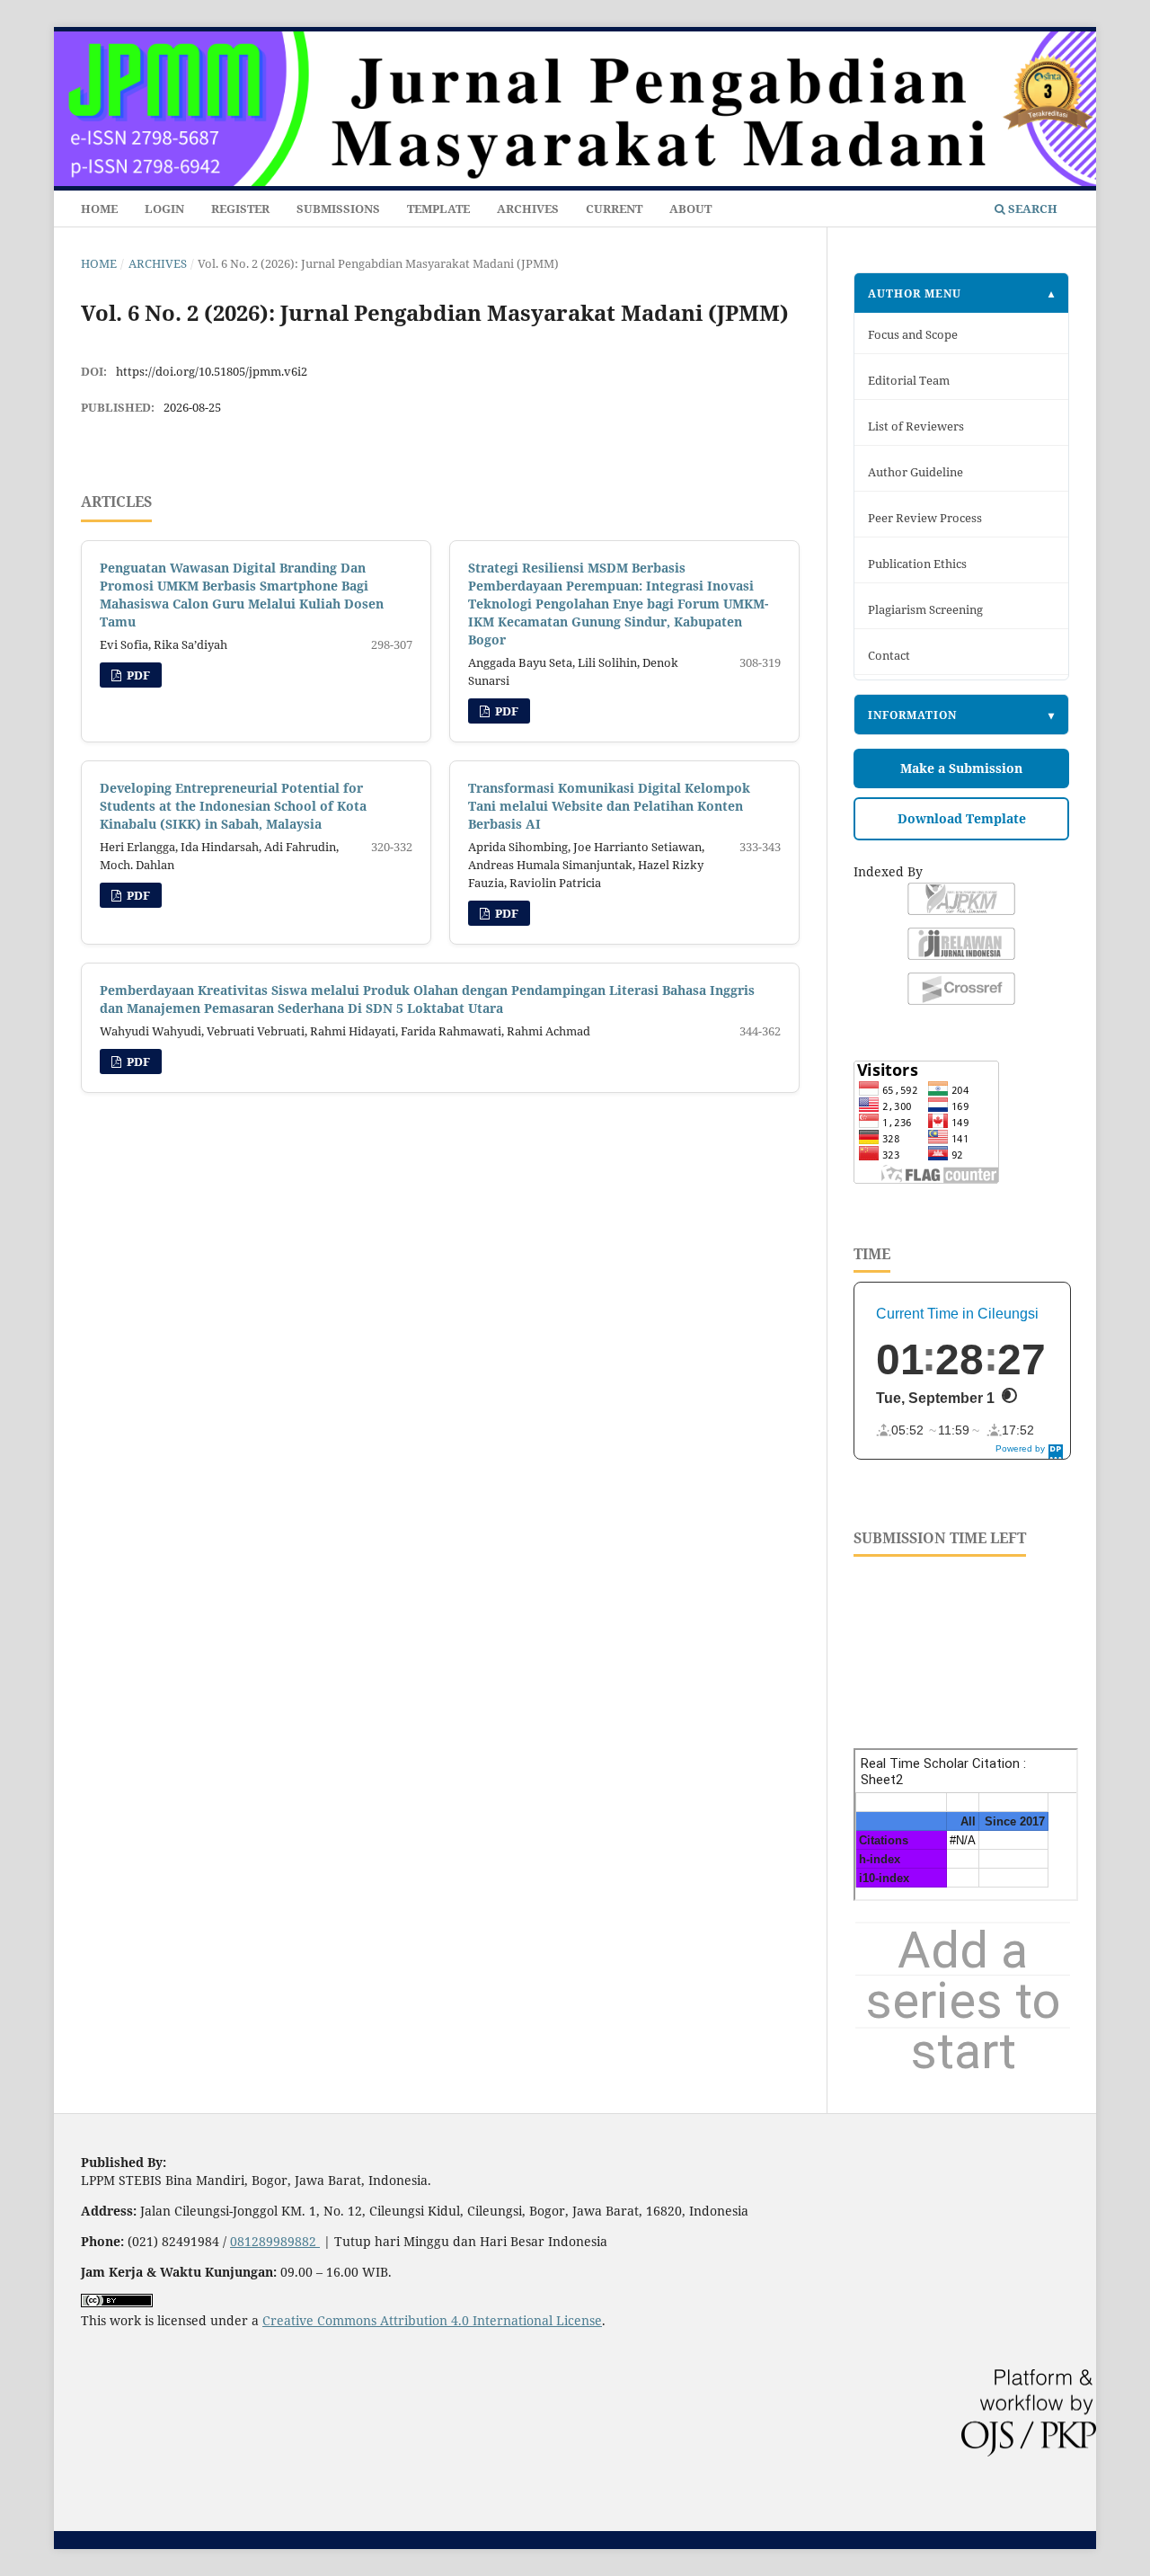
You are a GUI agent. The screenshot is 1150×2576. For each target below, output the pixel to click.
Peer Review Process (925, 518)
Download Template (962, 818)
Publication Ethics (917, 564)
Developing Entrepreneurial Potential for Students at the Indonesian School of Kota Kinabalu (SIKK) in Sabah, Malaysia (233, 806)
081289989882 (275, 2241)
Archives (528, 209)
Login (164, 209)
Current (614, 209)
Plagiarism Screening (925, 610)
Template (438, 209)
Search (1031, 209)
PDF (137, 675)
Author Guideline (916, 472)
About (690, 209)
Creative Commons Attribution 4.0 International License (432, 2320)
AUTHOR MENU (915, 293)
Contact (889, 656)
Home (99, 209)
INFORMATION (912, 715)
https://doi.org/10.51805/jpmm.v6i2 (212, 371)
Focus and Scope (913, 335)
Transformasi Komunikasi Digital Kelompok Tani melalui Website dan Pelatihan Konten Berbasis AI (609, 806)
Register (240, 209)
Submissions (338, 209)
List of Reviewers (916, 426)
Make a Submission (961, 768)
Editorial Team (909, 381)
